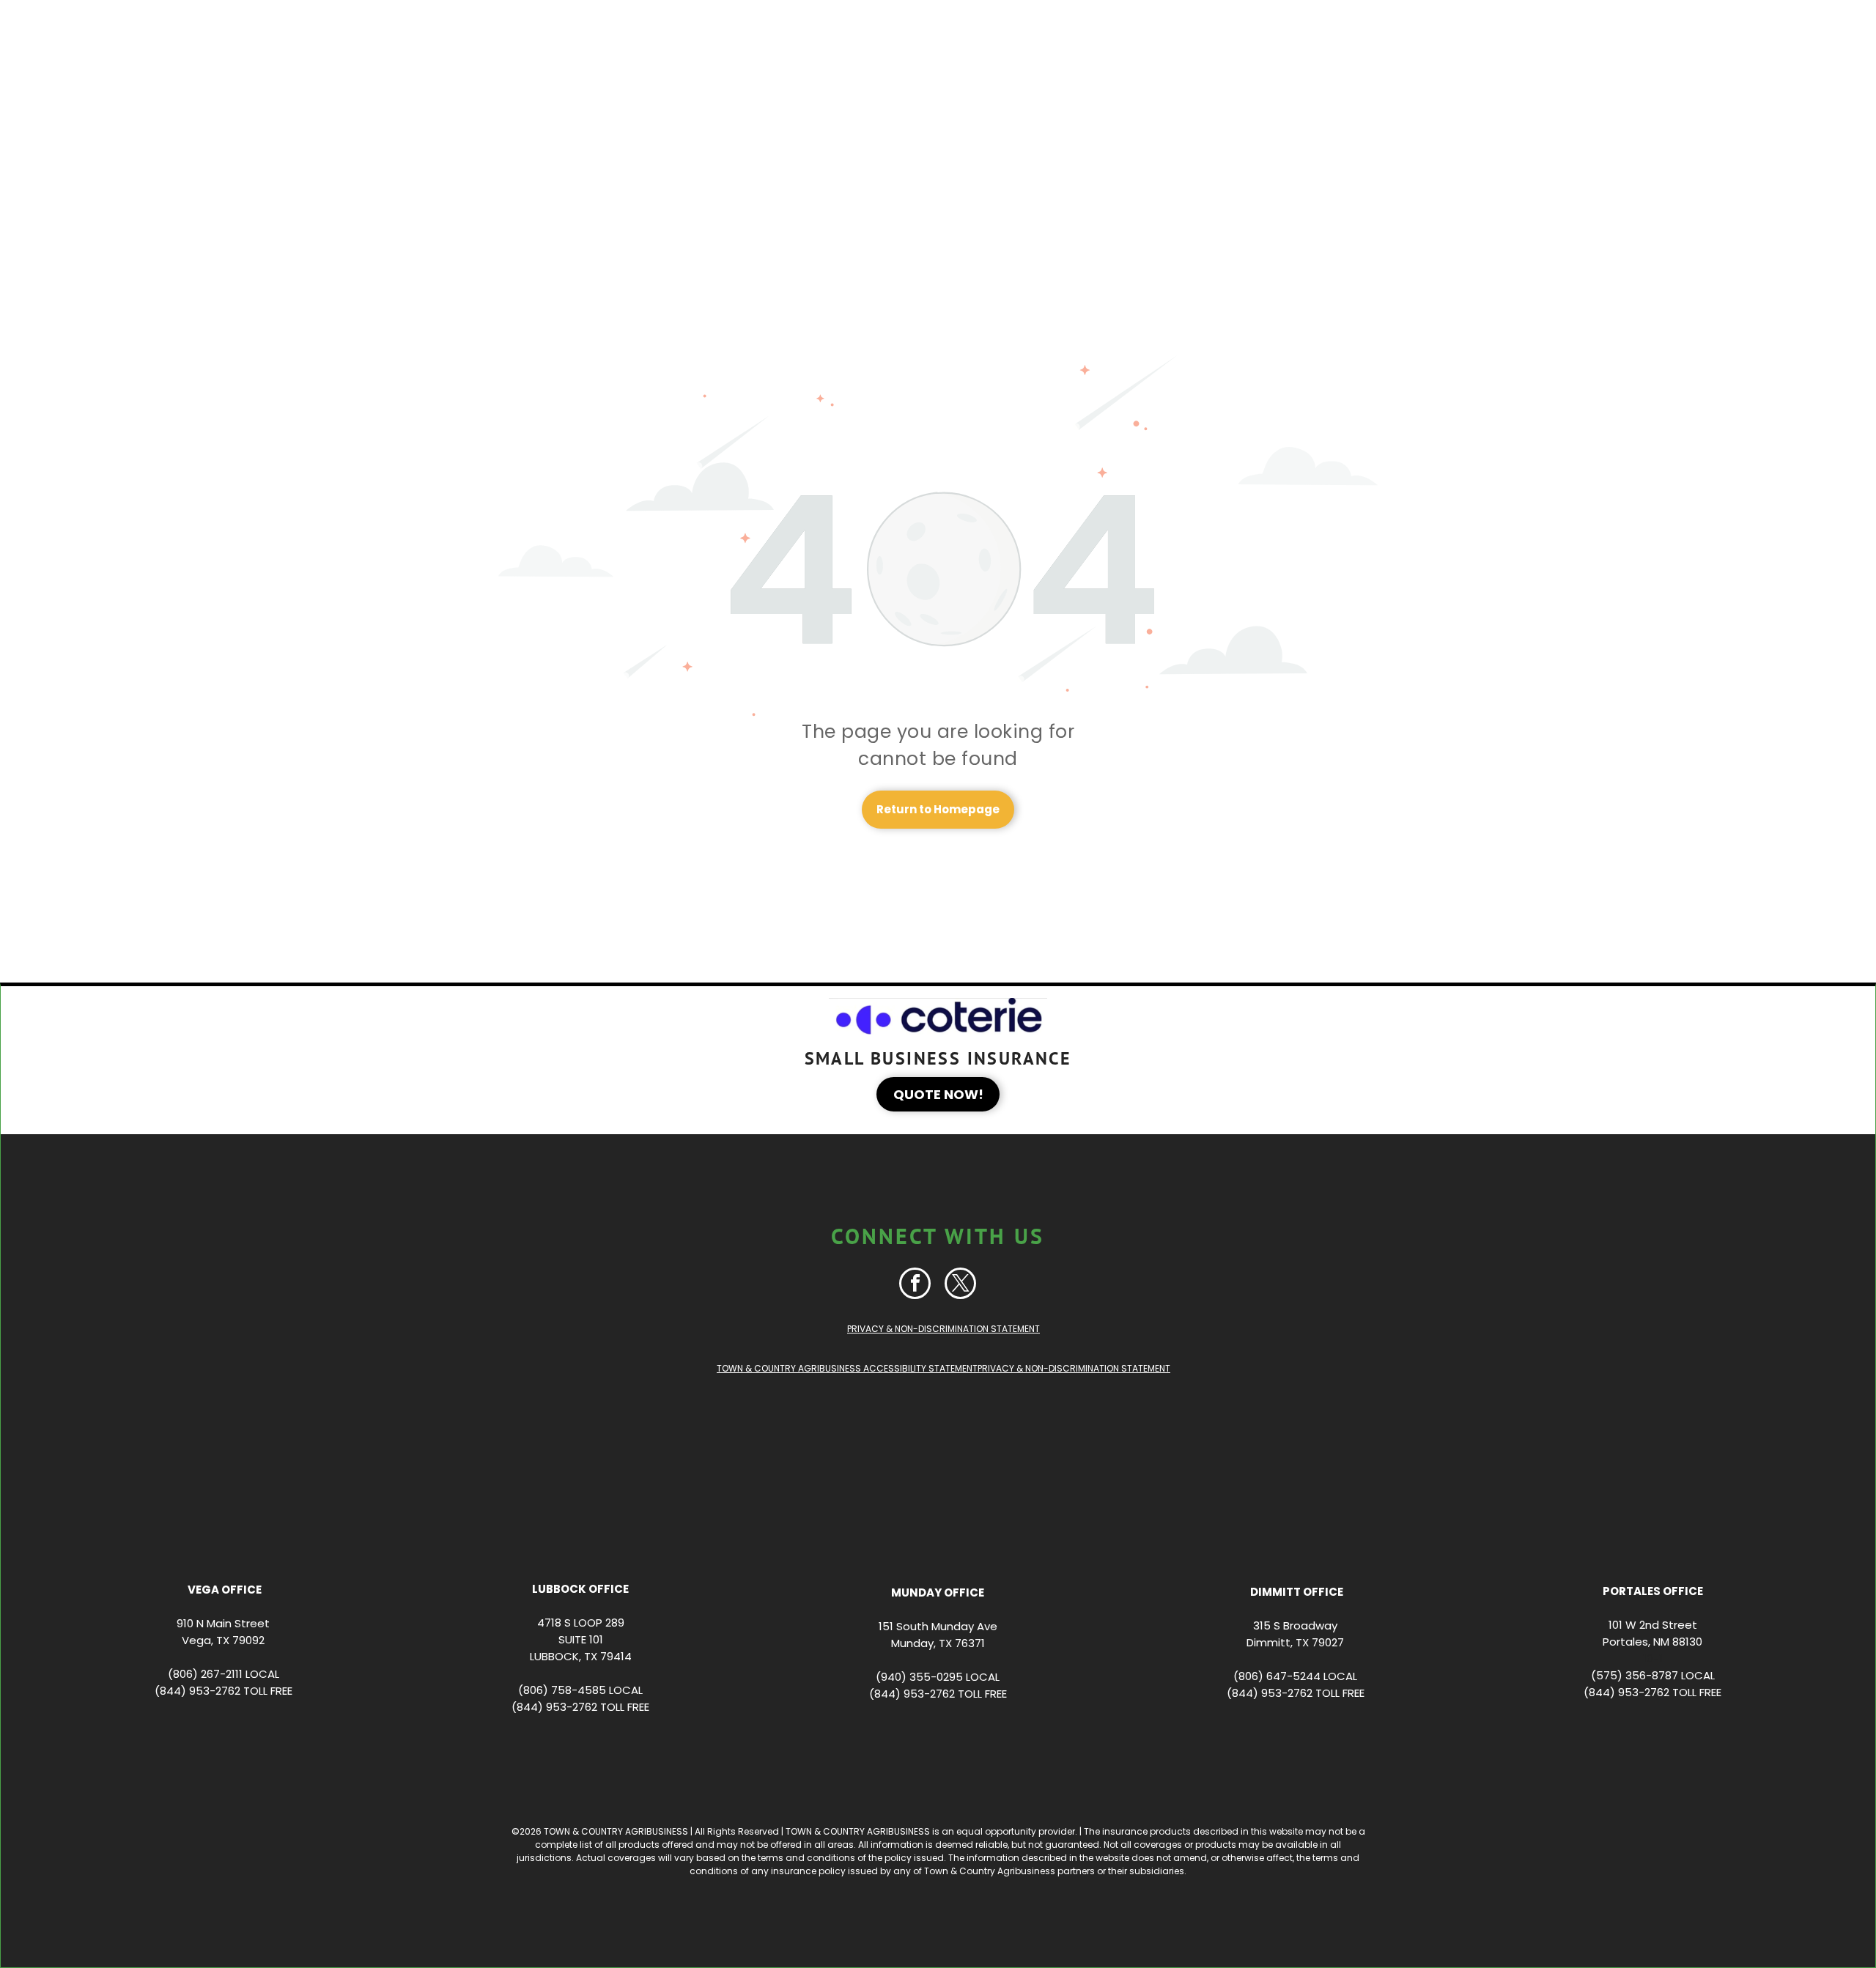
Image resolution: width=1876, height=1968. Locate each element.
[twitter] (960, 1285)
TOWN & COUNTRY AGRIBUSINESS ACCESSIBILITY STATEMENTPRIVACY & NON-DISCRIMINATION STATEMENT (943, 1368)
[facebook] (915, 1285)
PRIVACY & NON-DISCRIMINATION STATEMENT (943, 1329)
